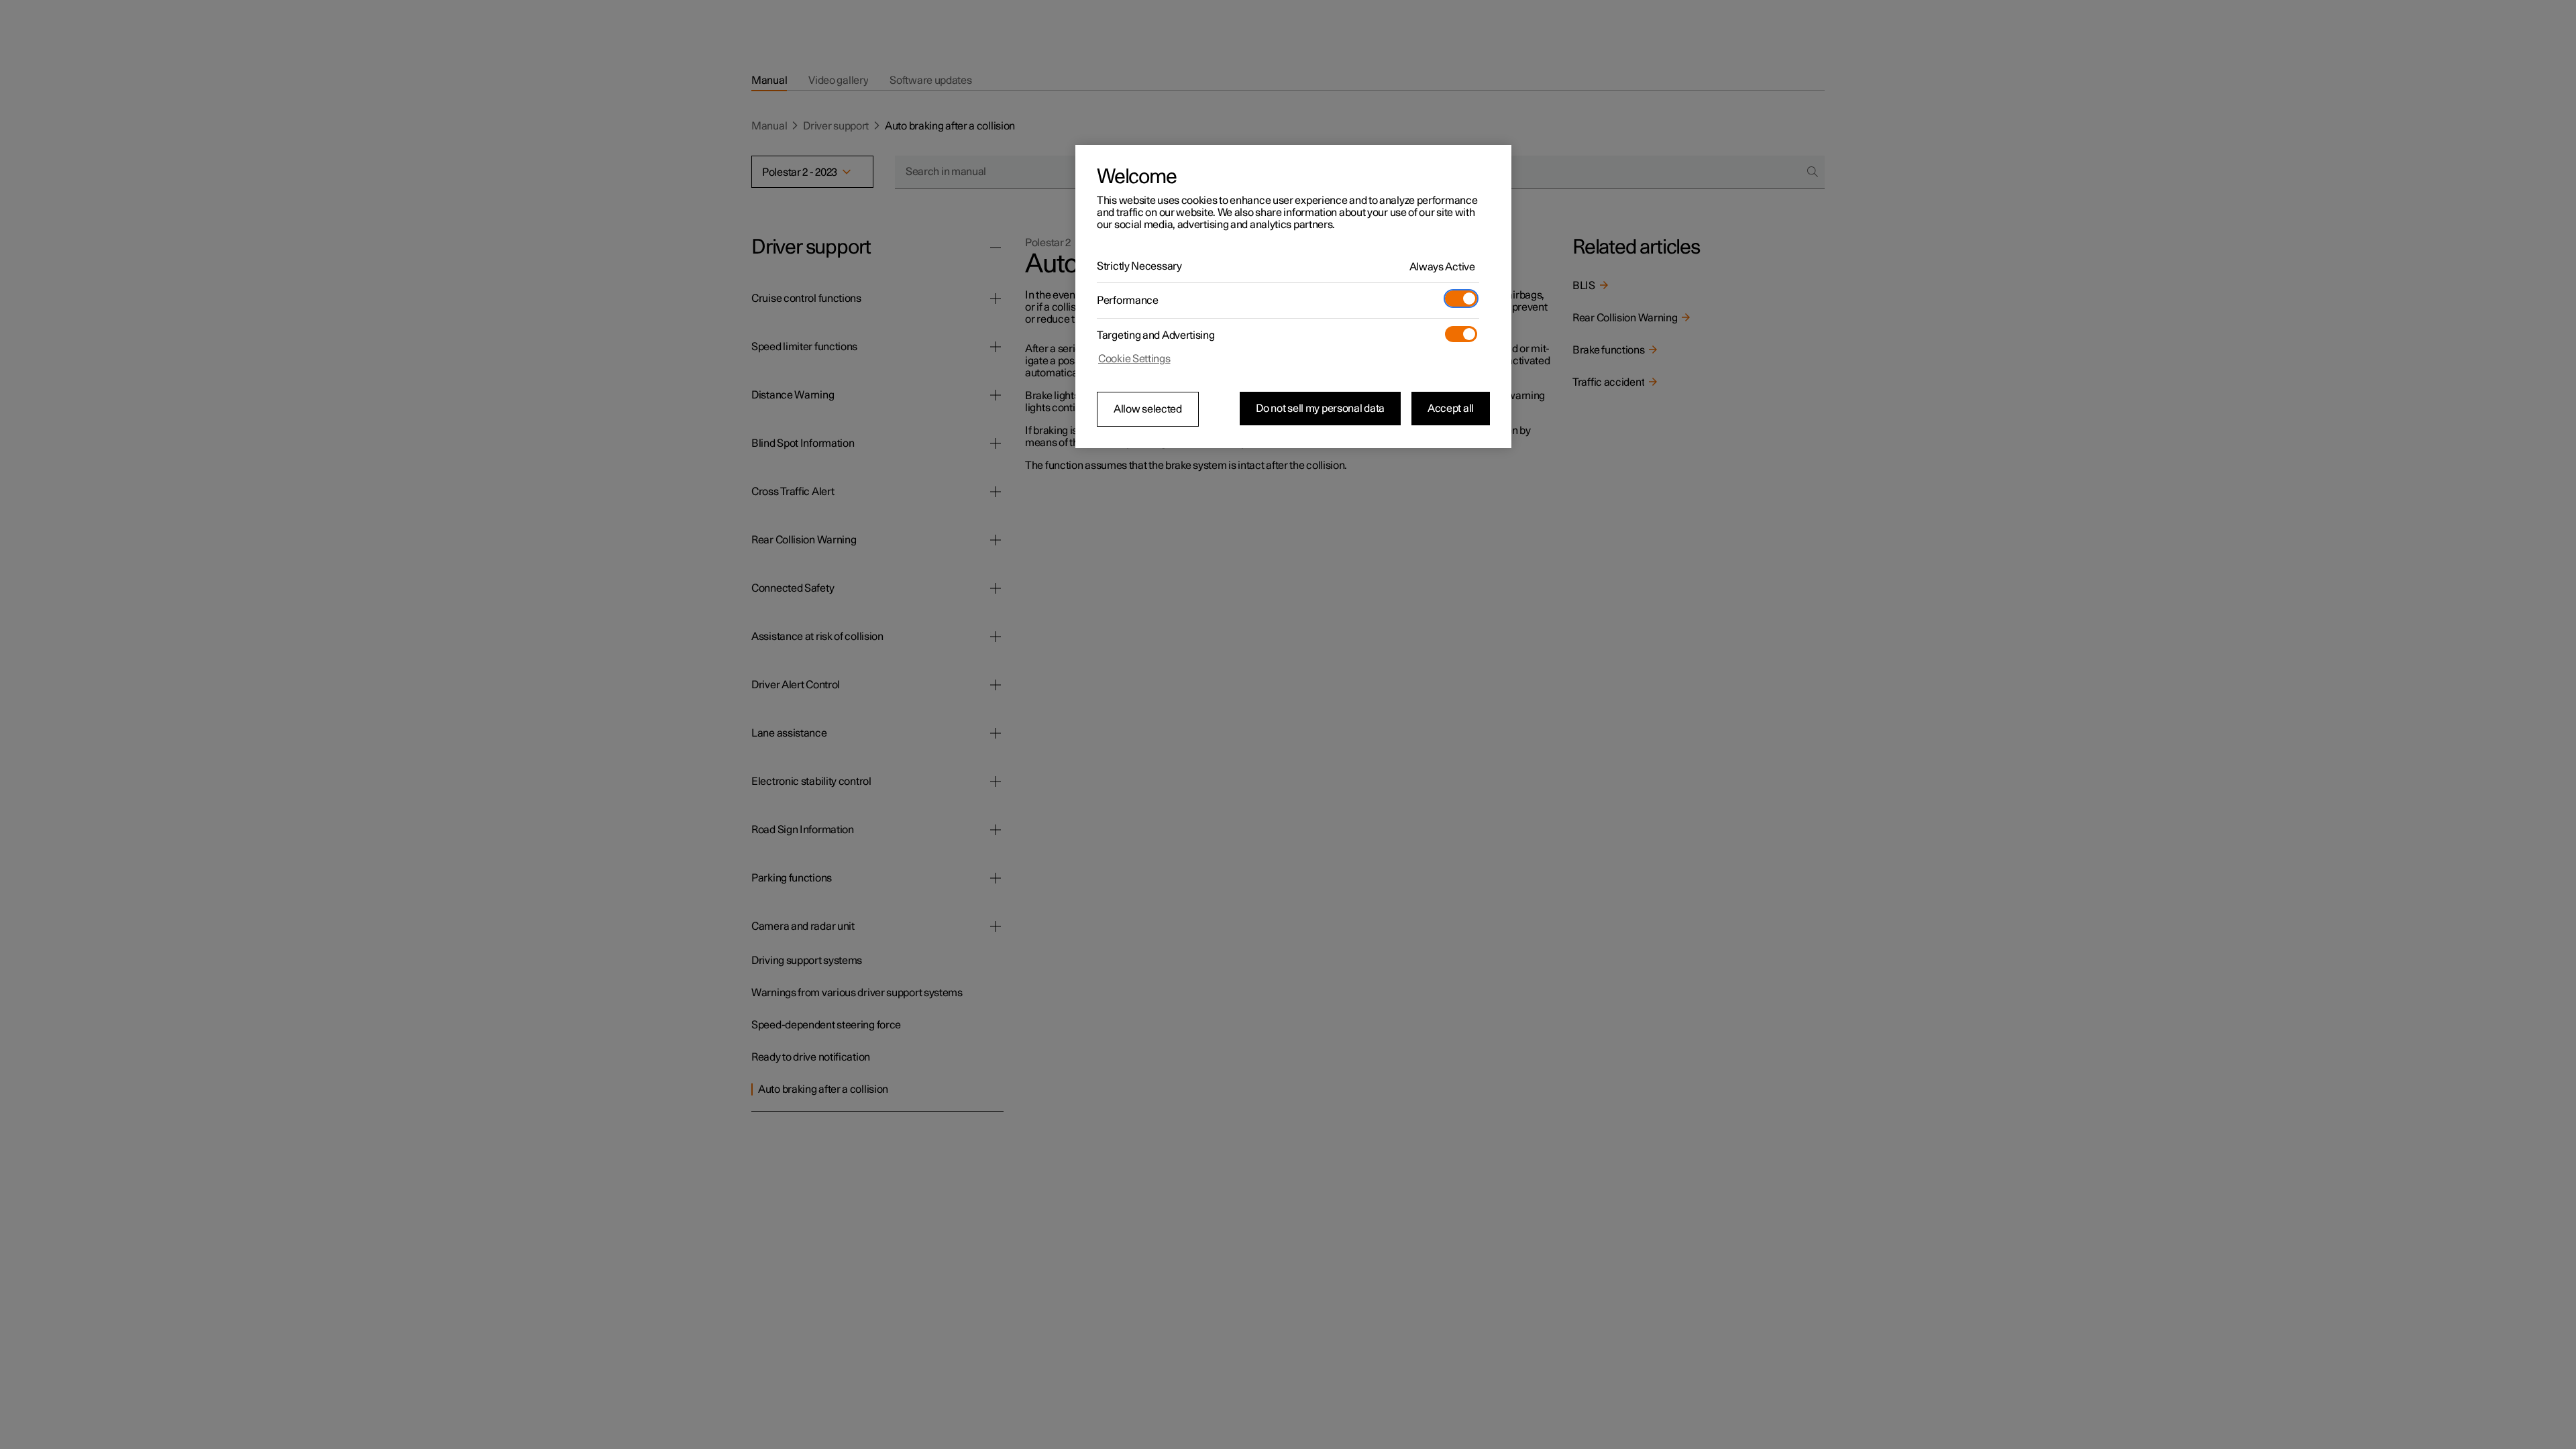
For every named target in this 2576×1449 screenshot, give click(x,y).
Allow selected (1148, 409)
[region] (1293, 297)
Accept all (1451, 409)
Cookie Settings (1134, 359)
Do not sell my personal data (1320, 409)
